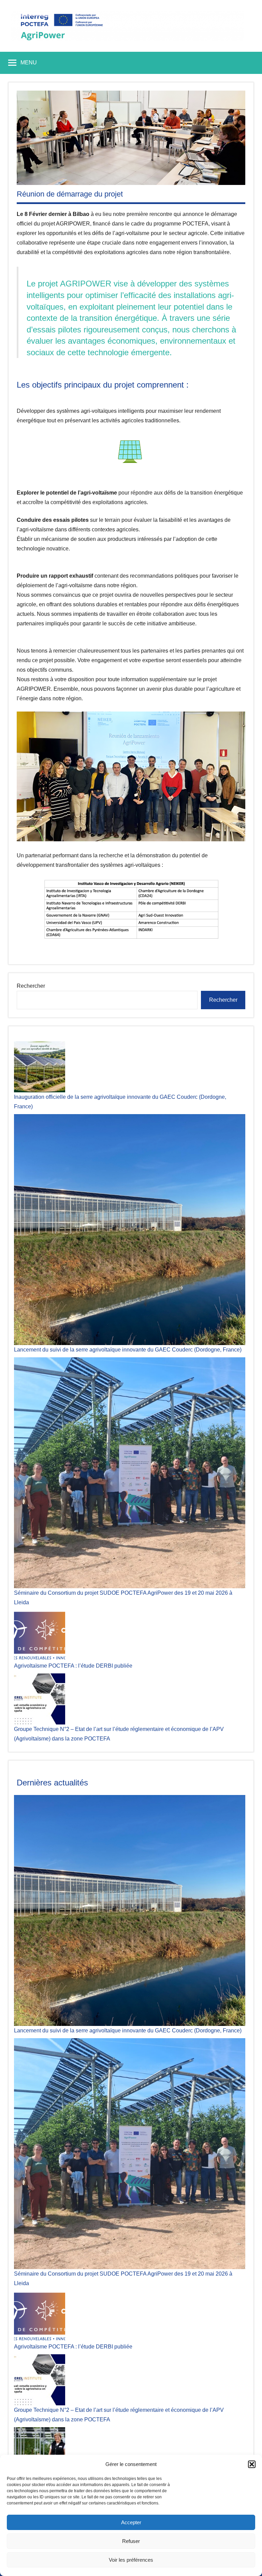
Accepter (131, 2522)
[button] (252, 2464)
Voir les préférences (131, 2560)
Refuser (131, 2541)
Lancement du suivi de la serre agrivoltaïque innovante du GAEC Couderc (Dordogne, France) (128, 1350)
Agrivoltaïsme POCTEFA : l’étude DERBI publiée (73, 1666)
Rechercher (31, 986)
